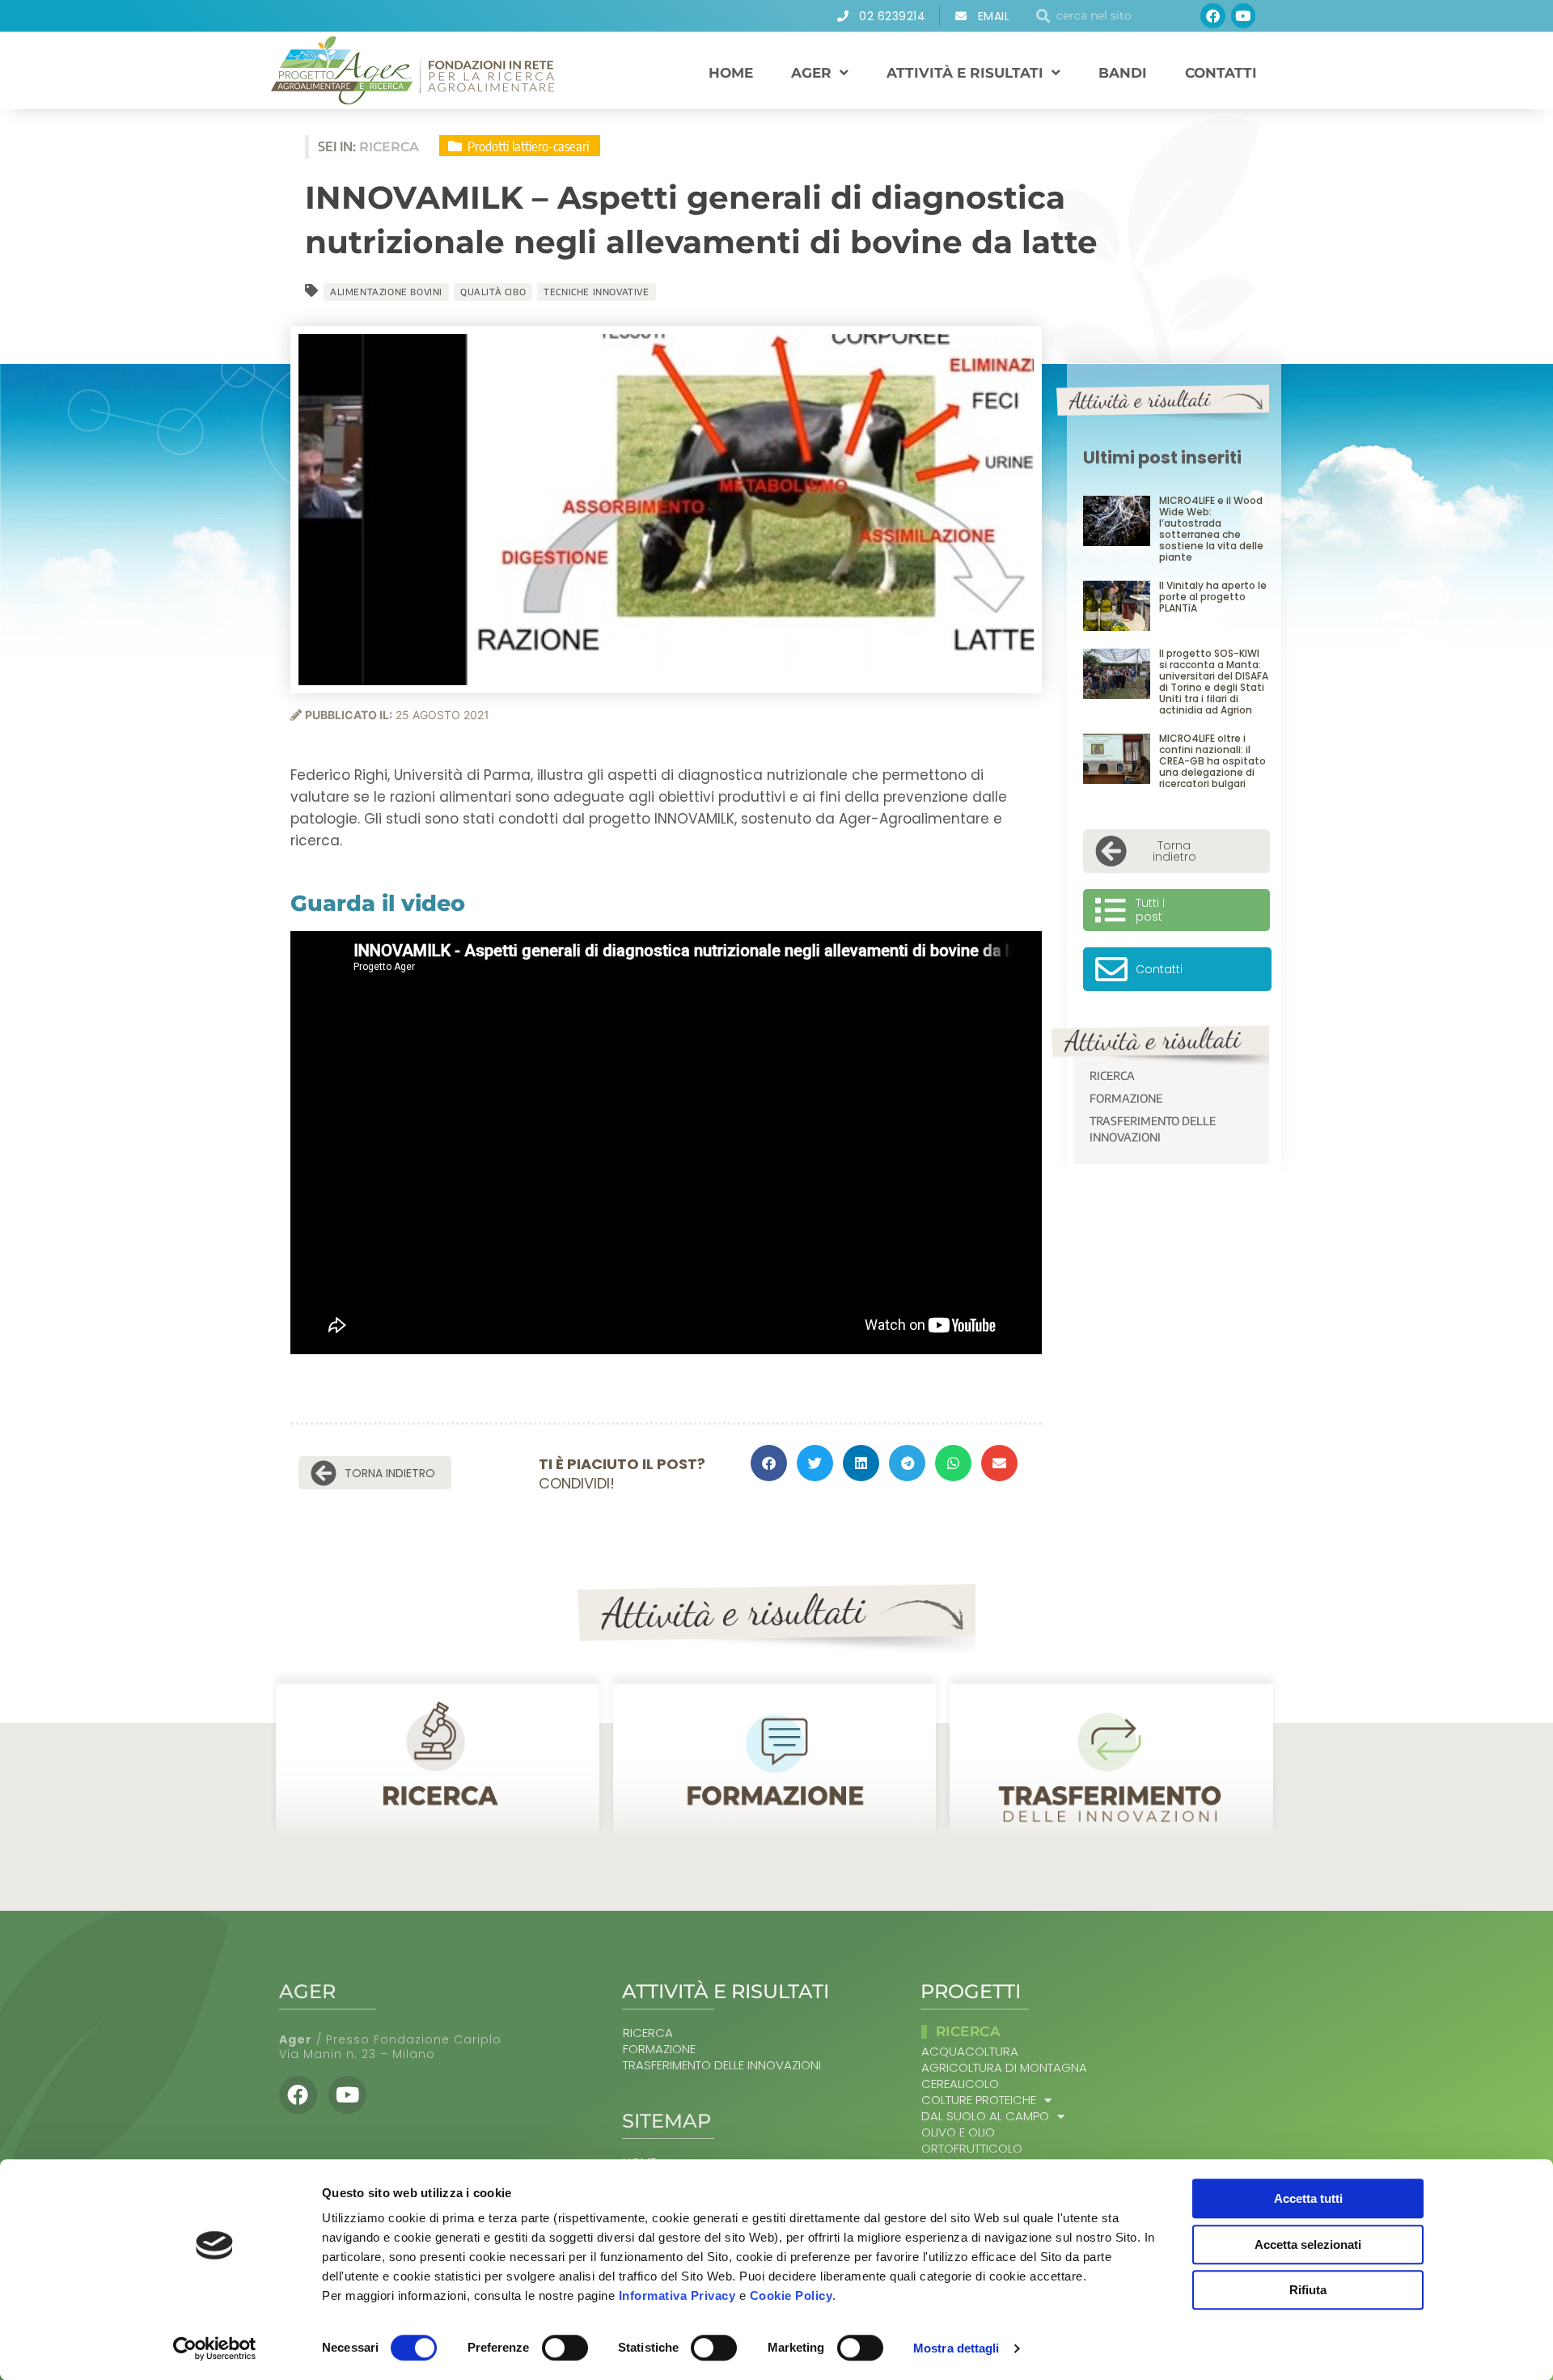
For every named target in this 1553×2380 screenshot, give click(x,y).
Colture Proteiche (979, 2100)
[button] (769, 1463)
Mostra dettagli (956, 2348)
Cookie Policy (791, 2295)
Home (731, 73)
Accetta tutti (1308, 2198)
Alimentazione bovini (386, 292)
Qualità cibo (493, 292)
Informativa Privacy (677, 2295)
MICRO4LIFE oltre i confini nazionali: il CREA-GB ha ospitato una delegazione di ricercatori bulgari (1212, 761)
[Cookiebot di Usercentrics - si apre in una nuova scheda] (215, 2348)
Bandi (1123, 73)
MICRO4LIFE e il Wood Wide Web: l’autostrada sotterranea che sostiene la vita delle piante (1211, 529)
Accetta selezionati (1308, 2244)
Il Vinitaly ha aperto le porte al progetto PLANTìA (1213, 597)
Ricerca (1112, 1076)
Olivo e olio (958, 2132)
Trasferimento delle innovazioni (1153, 1129)
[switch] (565, 2348)
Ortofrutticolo (972, 2149)
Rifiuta (1308, 2290)
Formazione (1126, 1098)
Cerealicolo (960, 2084)
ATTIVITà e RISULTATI (965, 73)
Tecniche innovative (596, 292)
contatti (1221, 73)
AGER (811, 73)
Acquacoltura (970, 2052)
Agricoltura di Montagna (1004, 2068)
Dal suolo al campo (985, 2116)
